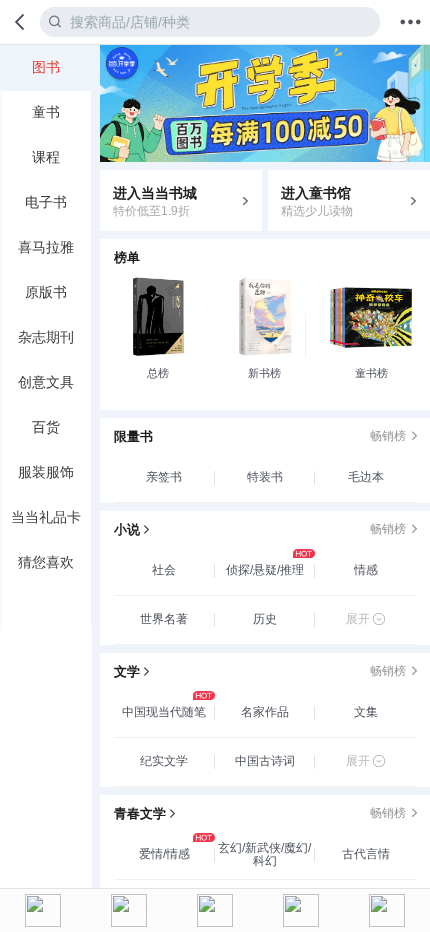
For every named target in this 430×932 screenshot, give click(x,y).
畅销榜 (388, 436)
